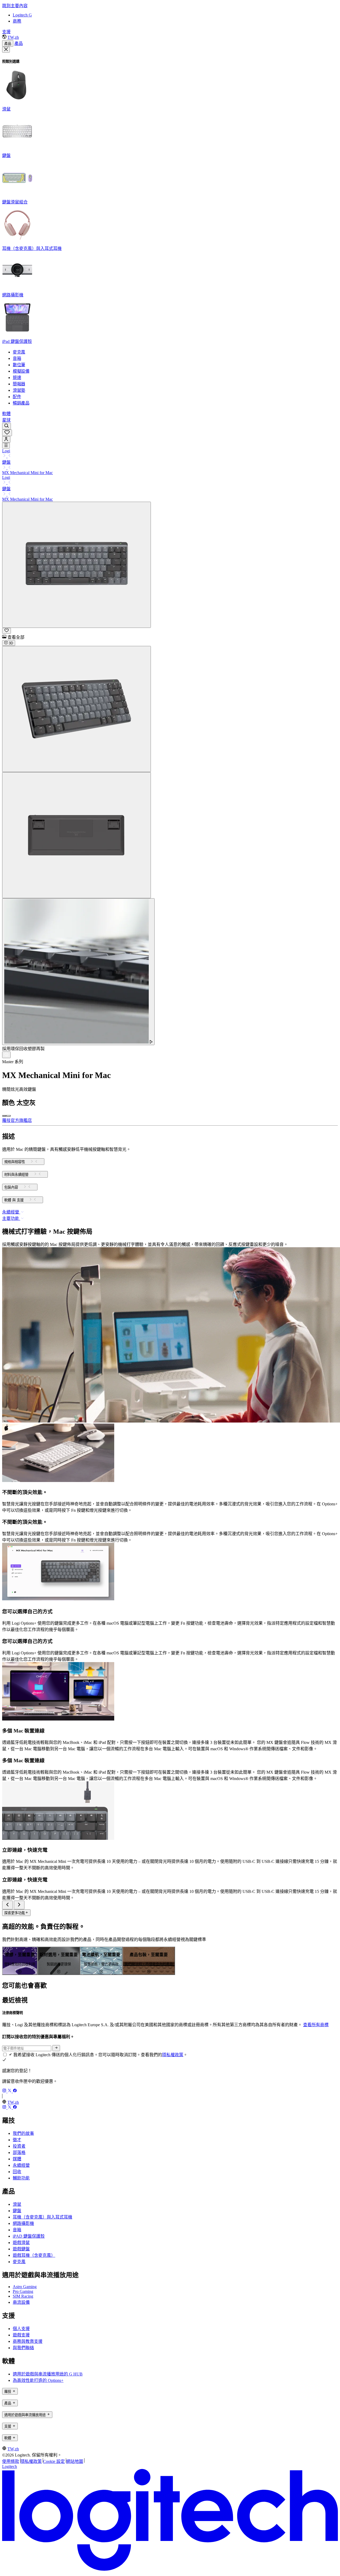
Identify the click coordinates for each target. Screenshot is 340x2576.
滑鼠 (17, 2204)
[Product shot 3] (76, 835)
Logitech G (22, 15)
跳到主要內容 (15, 6)
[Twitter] (10, 2091)
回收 (17, 2172)
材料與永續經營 (16, 1175)
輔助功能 (21, 2178)
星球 (6, 420)
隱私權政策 (173, 2055)
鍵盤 (17, 2211)
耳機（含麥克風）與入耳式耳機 (42, 2217)
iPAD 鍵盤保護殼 (29, 2236)
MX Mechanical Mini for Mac (27, 473)
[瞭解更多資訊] (6, 1055)
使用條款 (11, 2461)
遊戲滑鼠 (21, 2243)
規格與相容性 (15, 1162)
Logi (6, 451)
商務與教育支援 (28, 2341)
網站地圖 (75, 2461)
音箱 (17, 2230)
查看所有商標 (316, 2025)
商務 (17, 21)
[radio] (4, 1116)
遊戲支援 (21, 2335)
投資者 (19, 2146)
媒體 (17, 2159)
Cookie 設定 (54, 2461)
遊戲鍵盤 (21, 2249)
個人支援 (21, 2329)
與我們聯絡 (23, 2348)
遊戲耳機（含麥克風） (34, 2255)
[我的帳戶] (6, 439)
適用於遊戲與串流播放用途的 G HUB (48, 2374)
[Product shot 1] (76, 565)
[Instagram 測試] (5, 2091)
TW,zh (13, 37)
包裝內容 (11, 1187)
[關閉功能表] (6, 50)
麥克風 (19, 2262)
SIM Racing (23, 2296)
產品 (8, 44)
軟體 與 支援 (14, 1200)
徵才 (17, 2140)
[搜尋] (7, 426)
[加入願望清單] (7, 631)
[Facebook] (15, 2091)
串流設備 (21, 2302)
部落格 (19, 2153)
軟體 (6, 414)
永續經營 (21, 2165)
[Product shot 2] (76, 709)
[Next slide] (19, 1905)
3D (10, 643)
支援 (6, 32)
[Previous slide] (7, 1905)
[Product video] (78, 972)
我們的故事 (23, 2133)
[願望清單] (7, 433)
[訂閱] (56, 2048)
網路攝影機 (23, 2223)
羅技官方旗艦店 (17, 1120)
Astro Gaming (25, 2287)
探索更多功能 (15, 1913)
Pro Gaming (23, 2291)
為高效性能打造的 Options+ (38, 2380)
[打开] (6, 446)
